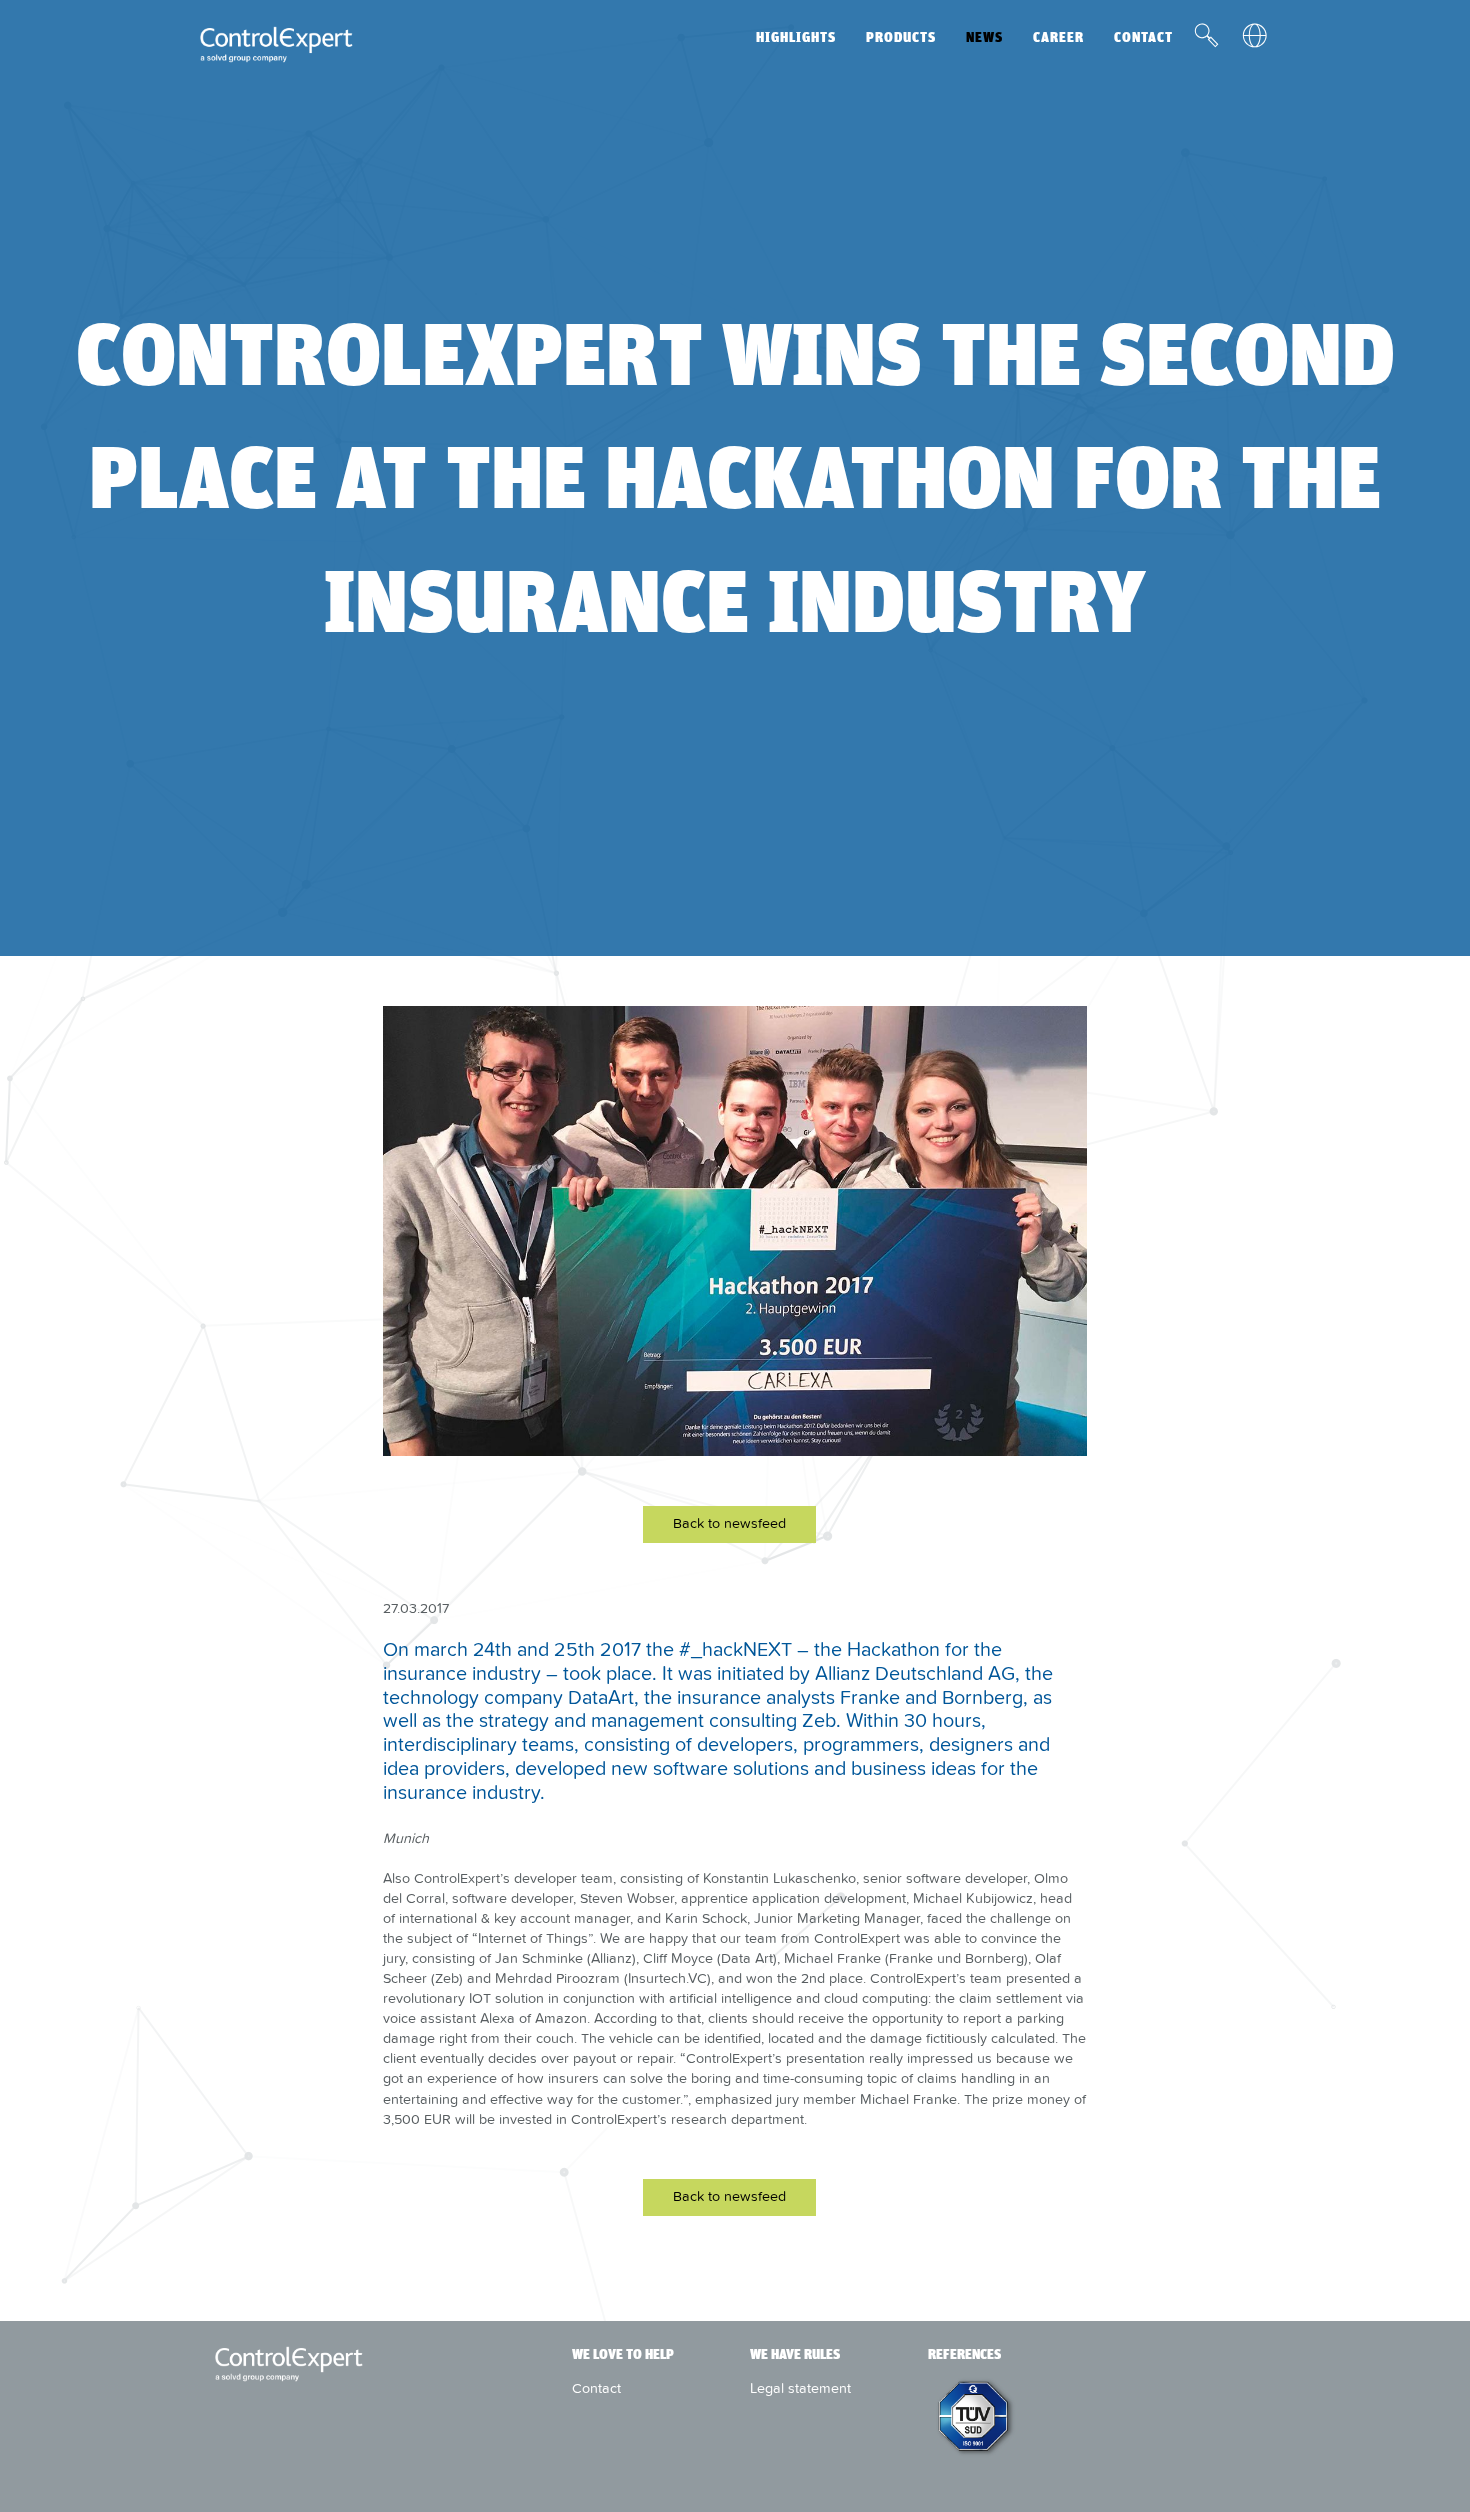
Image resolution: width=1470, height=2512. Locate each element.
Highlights (796, 37)
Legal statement (800, 2388)
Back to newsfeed (729, 1523)
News (984, 37)
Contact (1143, 37)
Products (901, 37)
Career (1058, 37)
